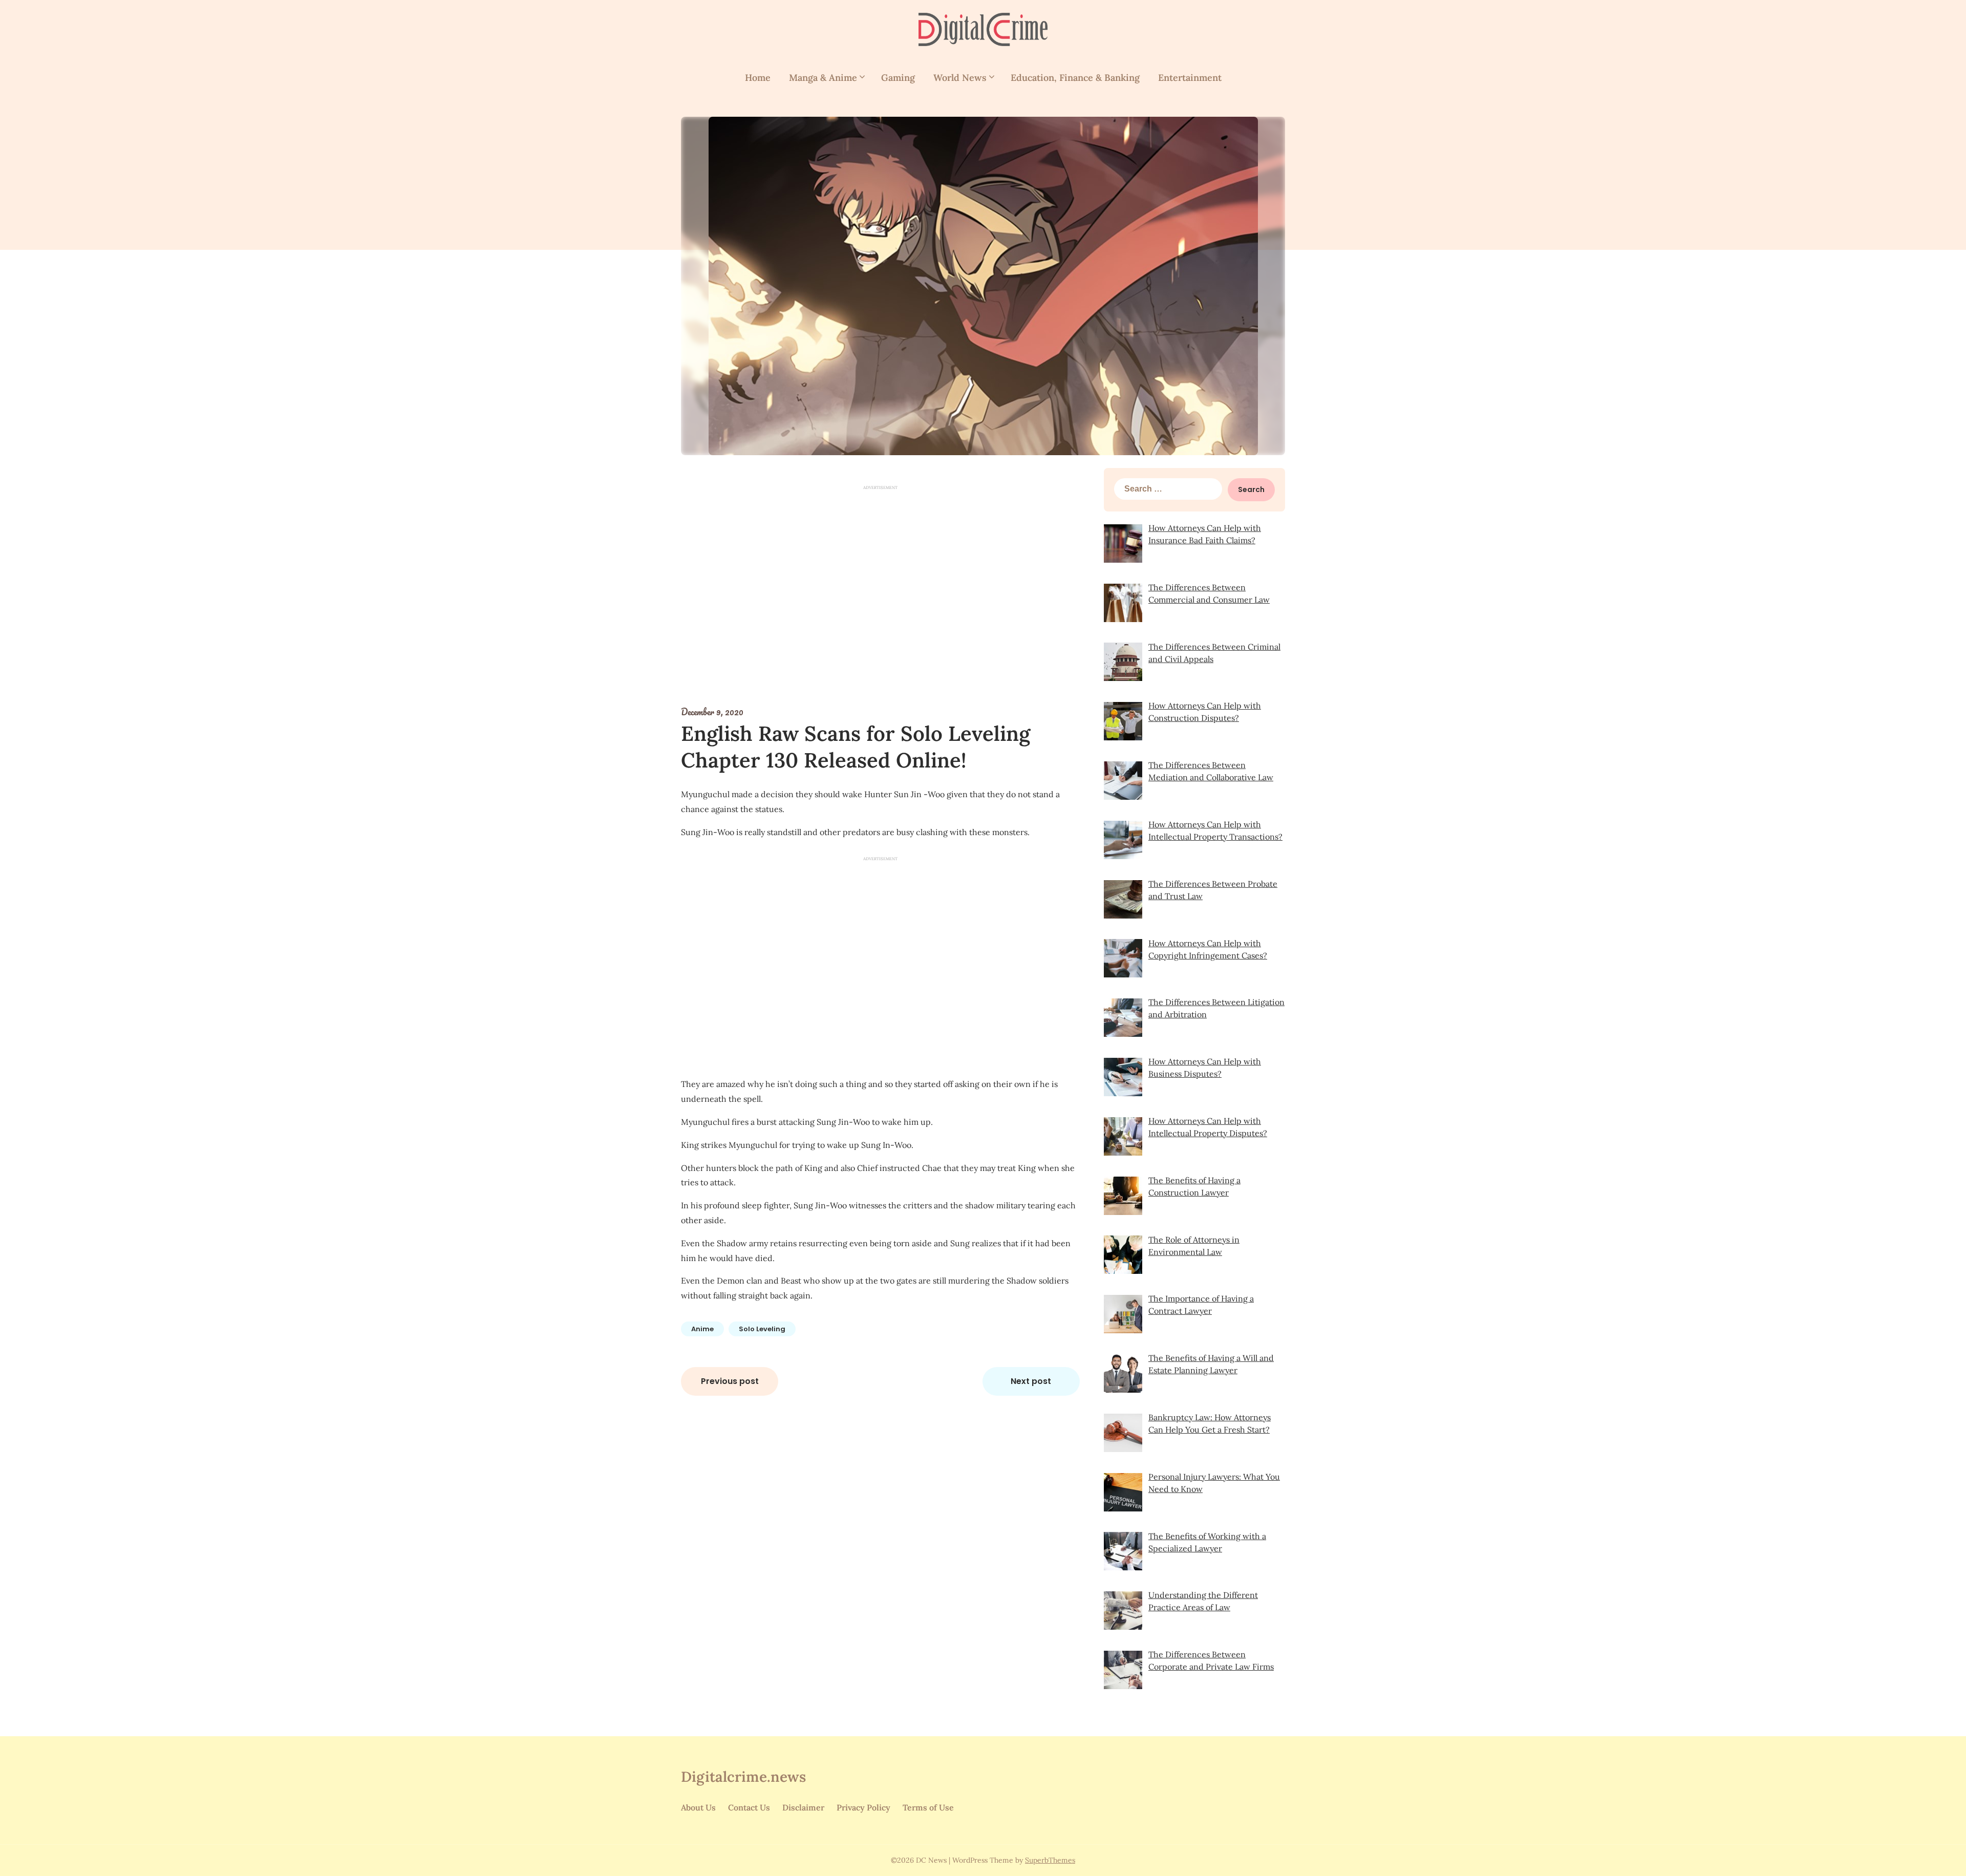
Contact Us (749, 1807)
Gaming (898, 78)
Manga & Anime (823, 78)
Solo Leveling (762, 1329)
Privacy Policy (863, 1807)
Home (758, 78)
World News (960, 78)
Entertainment (1190, 78)
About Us (698, 1807)
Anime (702, 1329)
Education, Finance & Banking (1075, 78)
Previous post (730, 1381)
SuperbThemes (1050, 1860)
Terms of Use (928, 1807)
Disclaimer (803, 1807)
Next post (1031, 1381)
